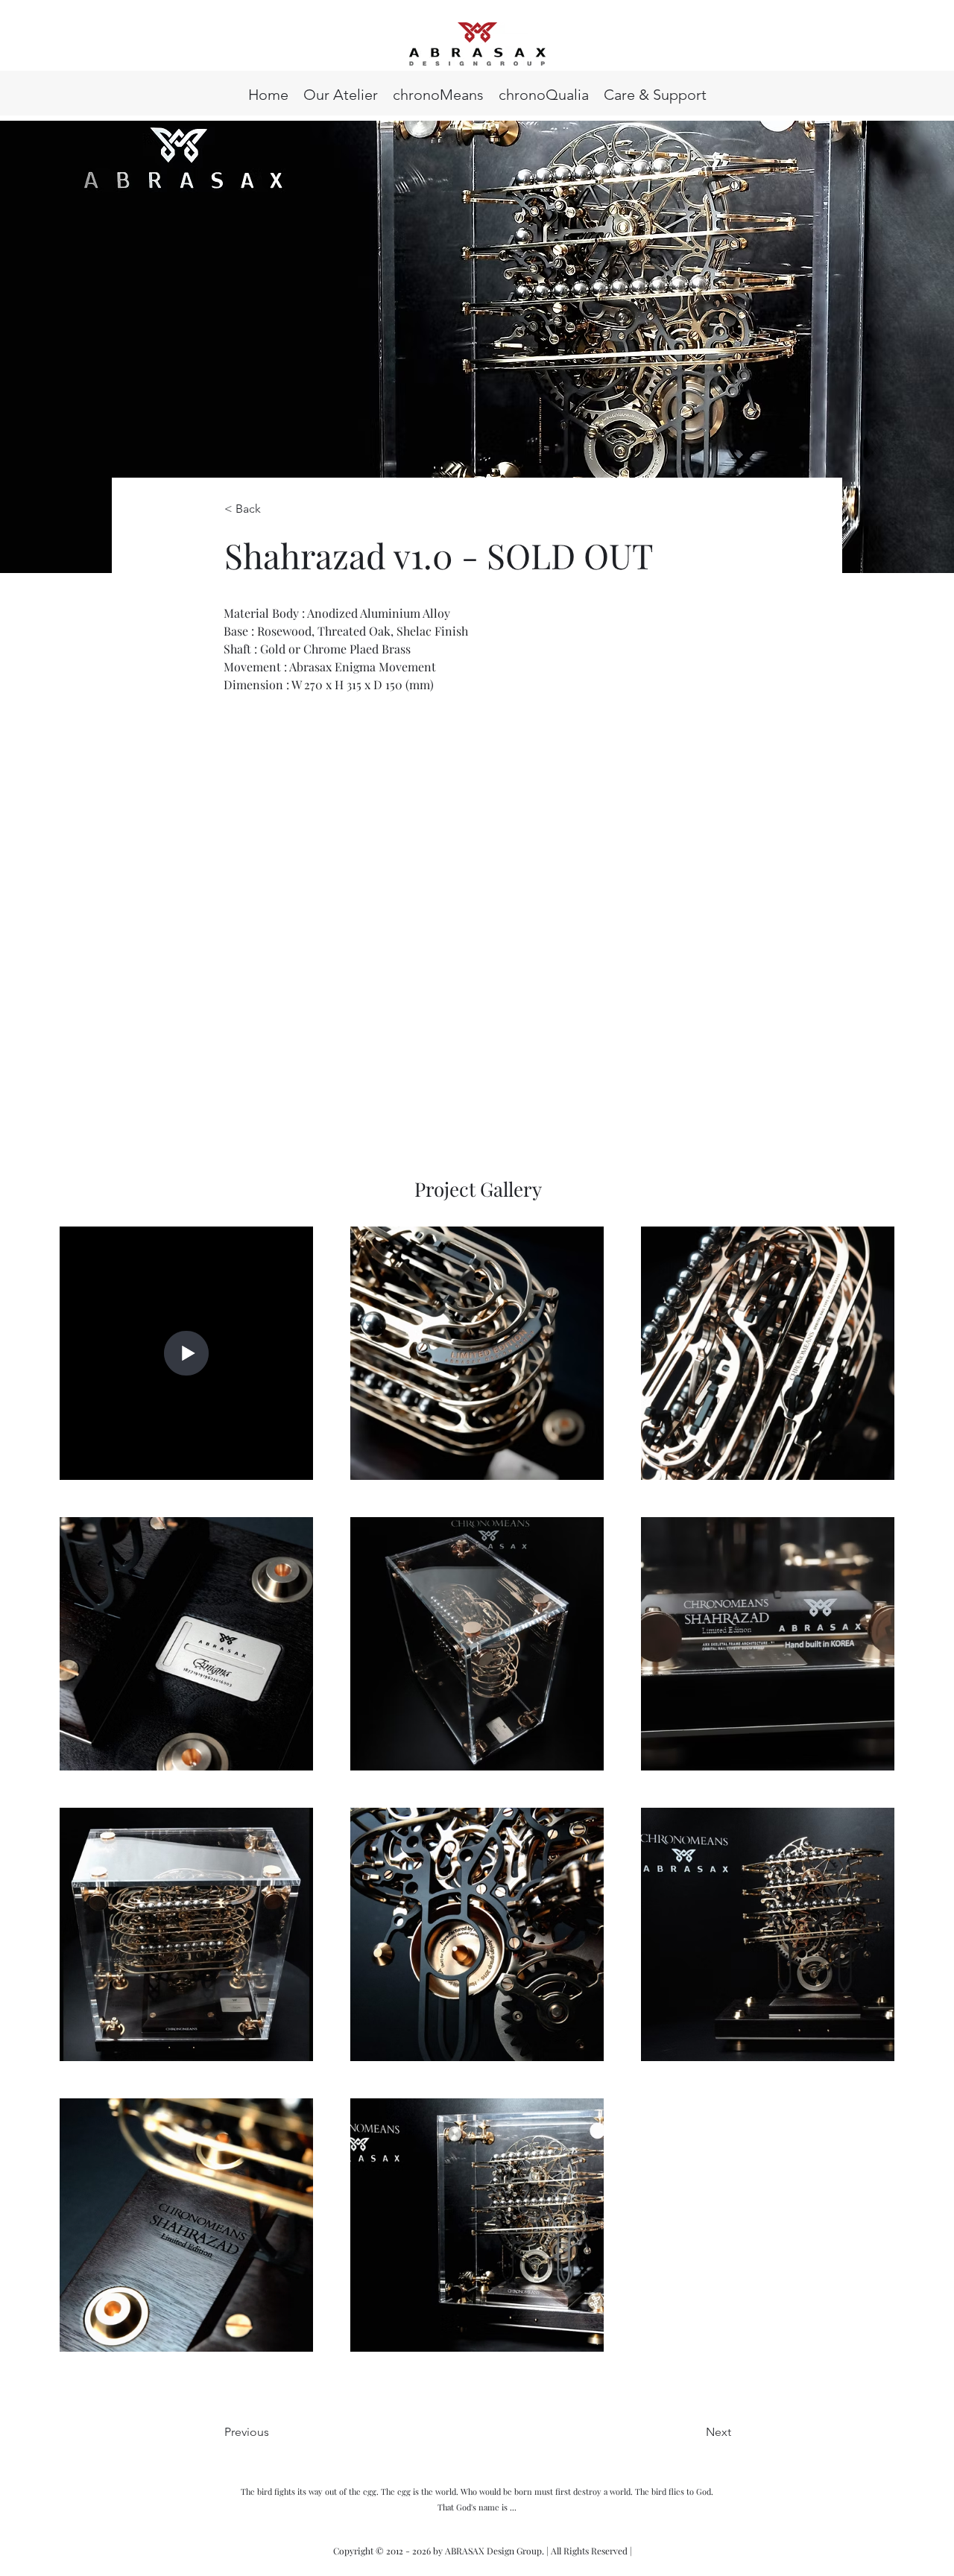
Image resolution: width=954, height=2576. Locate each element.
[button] (655, 93)
